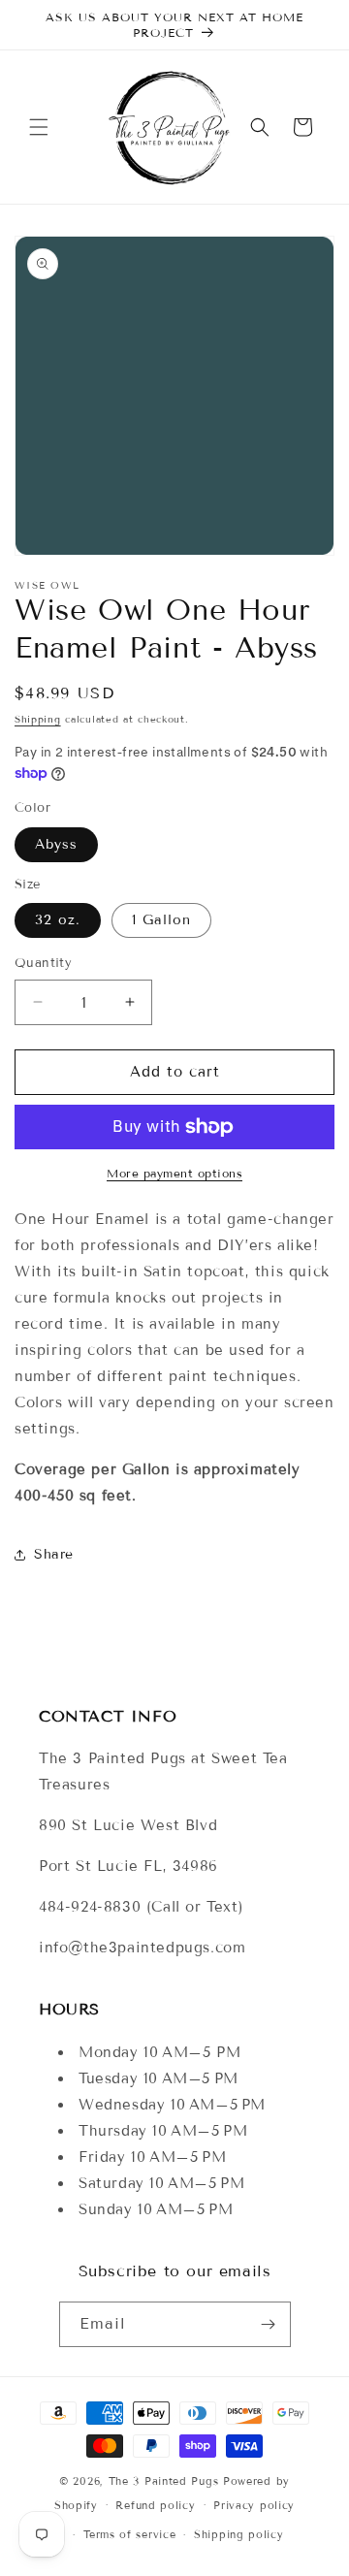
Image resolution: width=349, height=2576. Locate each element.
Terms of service (129, 2534)
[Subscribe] (269, 2324)
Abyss (56, 844)
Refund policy (155, 2505)
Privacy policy (254, 2505)
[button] (39, 127)
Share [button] (54, 1554)
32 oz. (58, 920)
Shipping (38, 719)
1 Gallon (161, 920)
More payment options (174, 1173)
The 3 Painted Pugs (164, 2481)
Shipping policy (239, 2534)
